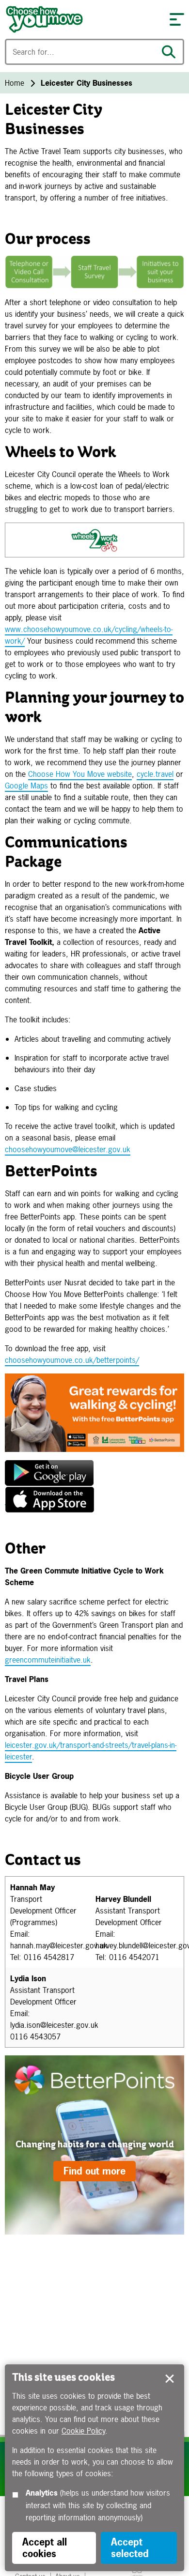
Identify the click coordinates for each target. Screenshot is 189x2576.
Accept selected (170, 2379)
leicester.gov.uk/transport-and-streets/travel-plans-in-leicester (91, 1751)
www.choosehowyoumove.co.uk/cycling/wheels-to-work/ (89, 635)
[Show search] (171, 52)
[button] (177, 19)
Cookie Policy (83, 2431)
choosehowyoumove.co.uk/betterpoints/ (72, 1360)
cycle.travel (155, 774)
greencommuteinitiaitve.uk (48, 1660)
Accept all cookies (45, 2548)
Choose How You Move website (80, 774)
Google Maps (26, 786)
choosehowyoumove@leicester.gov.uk (68, 1149)
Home (15, 83)
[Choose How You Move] (82, 19)
